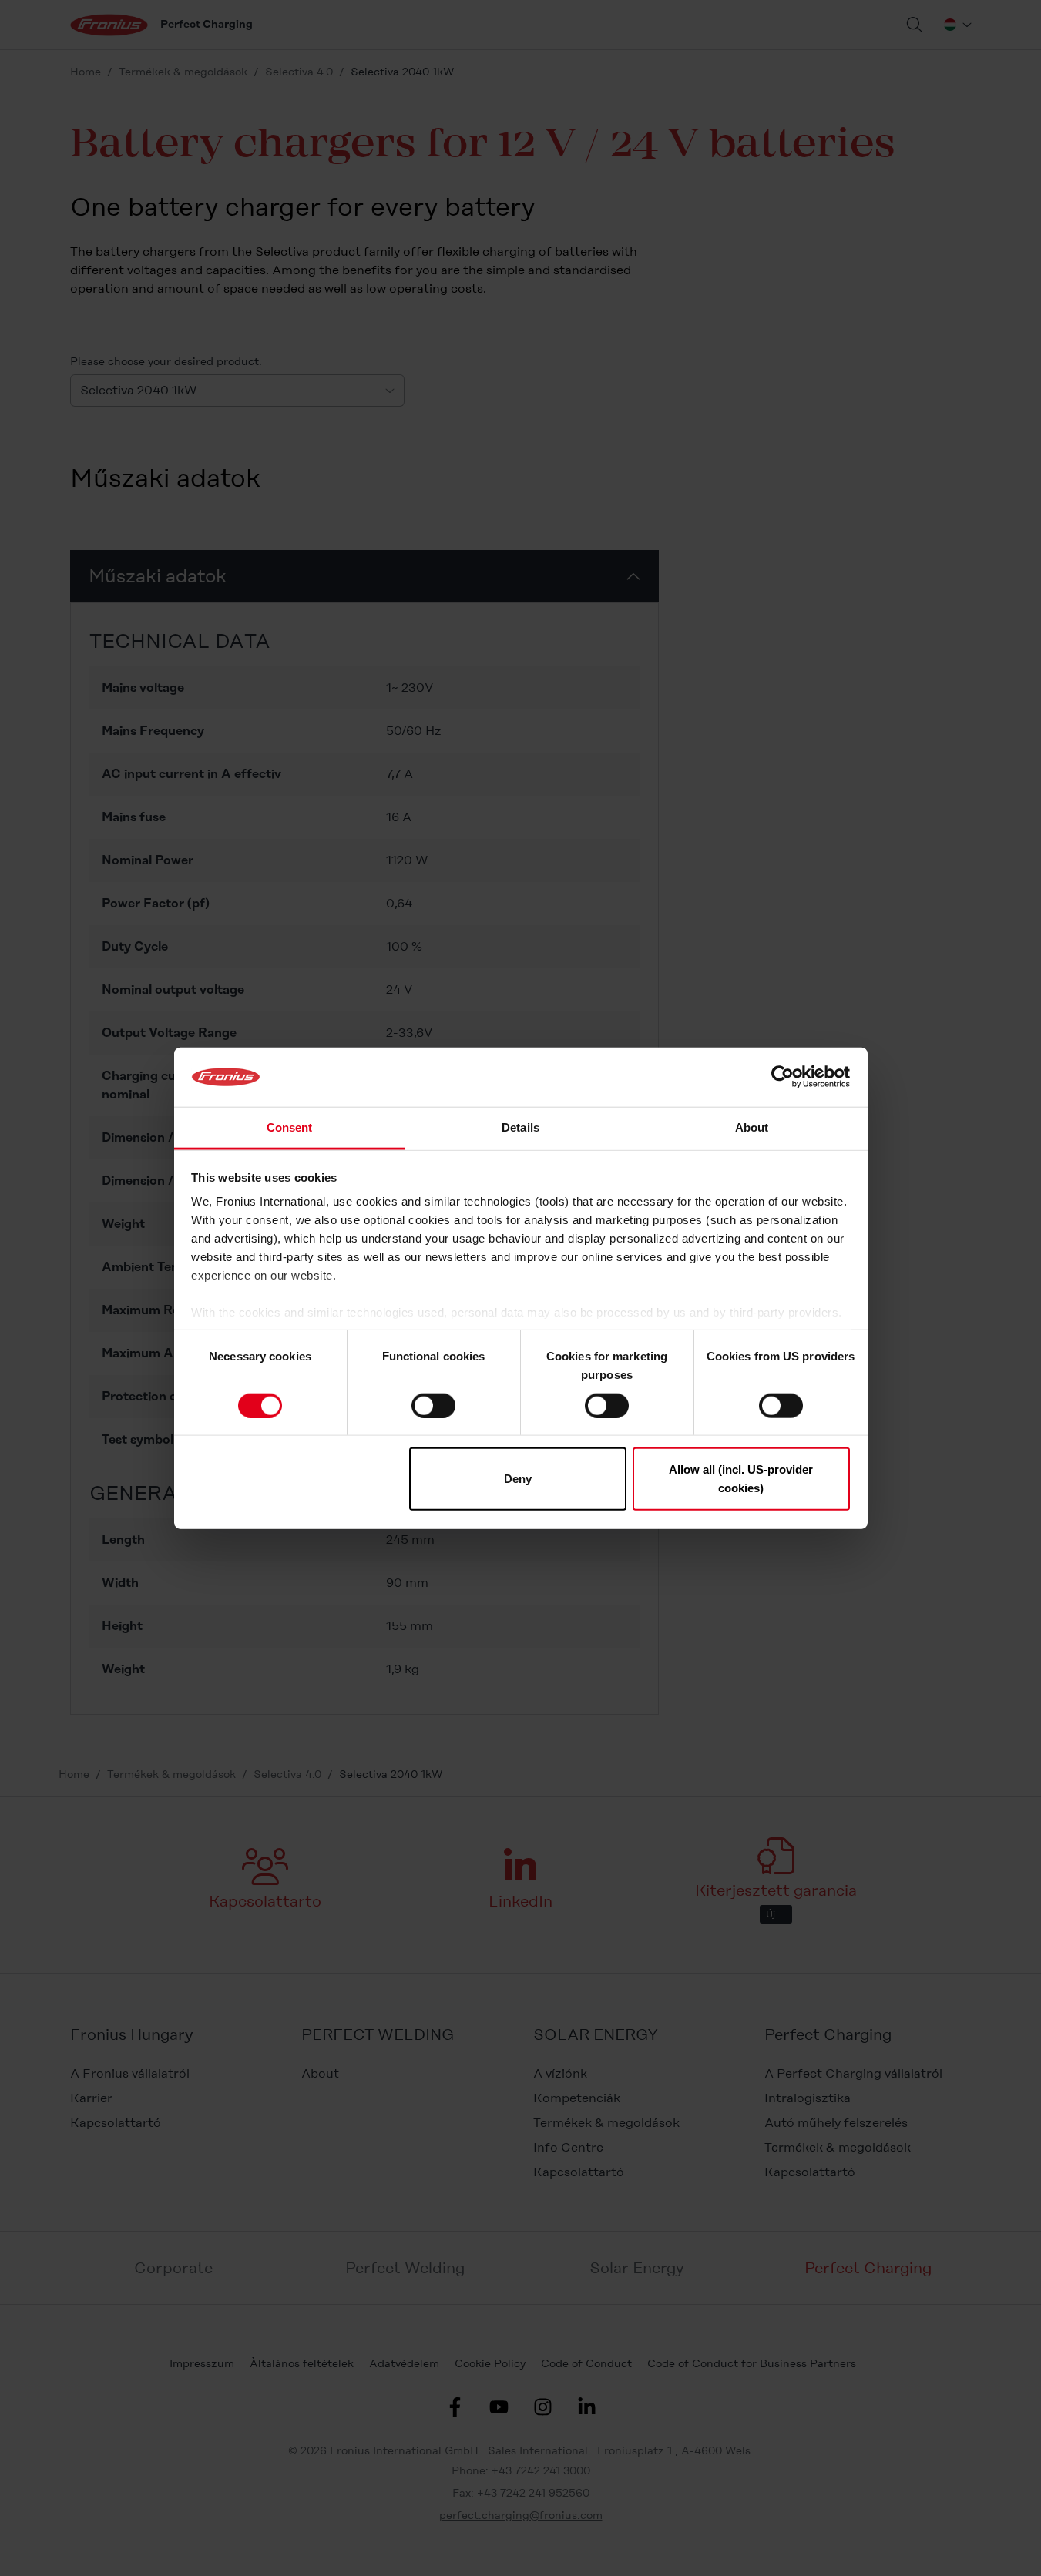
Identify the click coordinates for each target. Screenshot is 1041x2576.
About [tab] (752, 1127)
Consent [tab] (290, 1127)
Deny (518, 1479)
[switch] (433, 1405)
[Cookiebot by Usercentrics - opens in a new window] (782, 1077)
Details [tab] (520, 1127)
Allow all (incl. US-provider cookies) (741, 1479)
